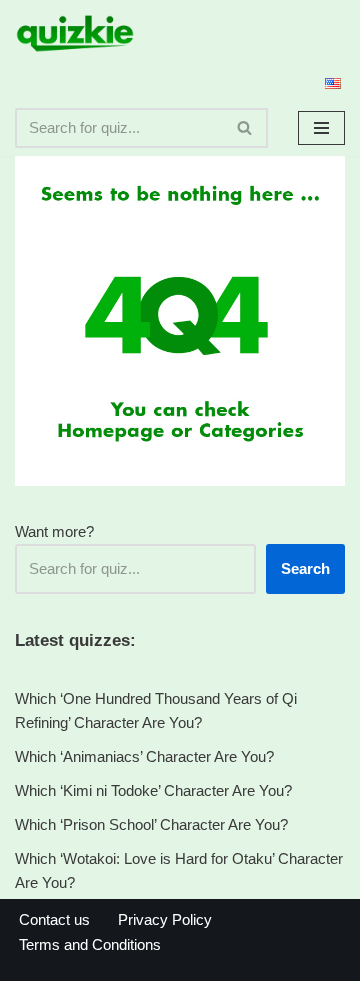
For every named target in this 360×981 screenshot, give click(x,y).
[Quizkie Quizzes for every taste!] (75, 33)
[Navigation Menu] (321, 128)
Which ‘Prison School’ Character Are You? (151, 824)
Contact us (54, 919)
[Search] (245, 128)
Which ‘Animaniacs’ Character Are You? (144, 756)
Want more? (54, 531)
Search (305, 568)
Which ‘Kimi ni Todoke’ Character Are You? (153, 790)
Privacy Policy (165, 919)
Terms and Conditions (90, 944)
